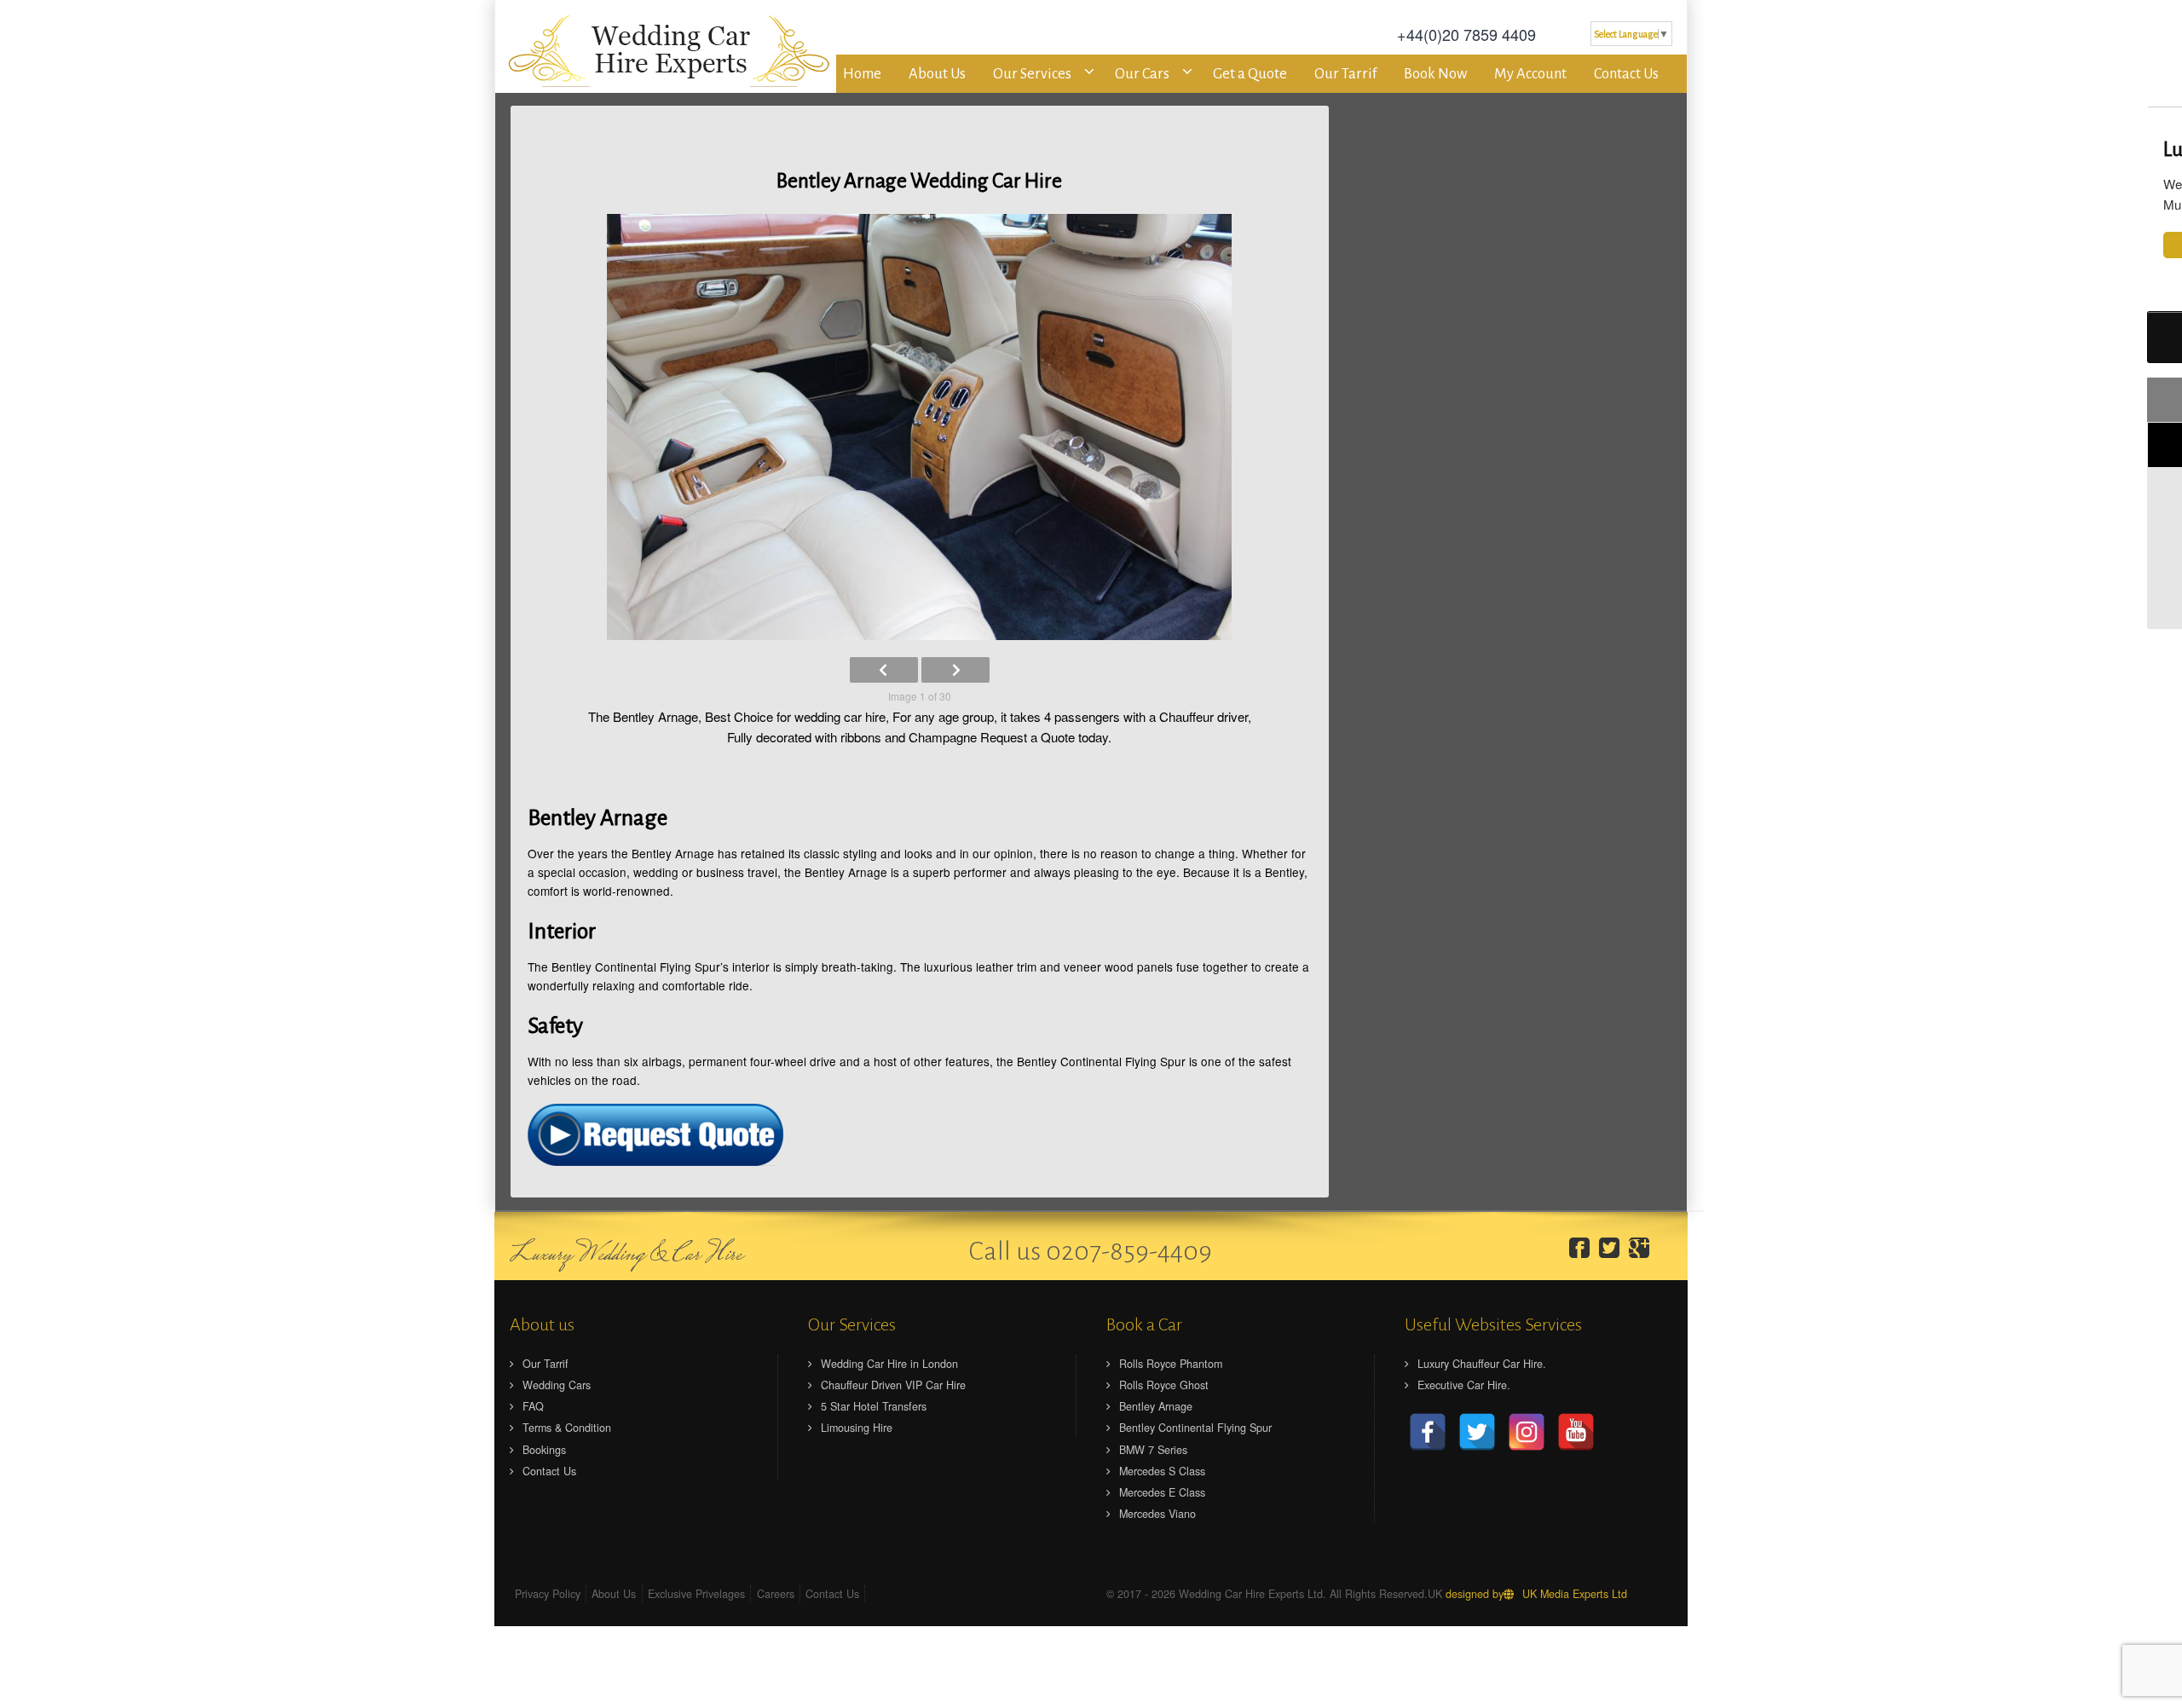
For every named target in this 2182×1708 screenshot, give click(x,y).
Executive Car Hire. (1464, 1385)
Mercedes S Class (1162, 1471)
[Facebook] (1583, 1248)
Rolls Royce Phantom (1171, 1364)
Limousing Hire (857, 1428)
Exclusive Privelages (696, 1594)
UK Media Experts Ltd (1575, 1594)
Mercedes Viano (1157, 1514)
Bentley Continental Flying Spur (1195, 1428)
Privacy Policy (548, 1594)
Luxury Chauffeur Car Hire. (1482, 1364)
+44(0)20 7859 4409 (1466, 34)
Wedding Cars (557, 1385)
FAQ (533, 1406)
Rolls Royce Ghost (1164, 1385)
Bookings (544, 1450)
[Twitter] (1613, 1248)
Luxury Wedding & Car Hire (626, 1255)
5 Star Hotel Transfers (874, 1406)
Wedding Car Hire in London (889, 1364)
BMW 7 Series (1153, 1450)
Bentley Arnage (1156, 1406)
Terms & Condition (567, 1428)
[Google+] (1643, 1248)
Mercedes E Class (1162, 1492)
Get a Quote (1250, 74)
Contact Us (1626, 74)
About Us (937, 74)
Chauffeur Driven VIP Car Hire (893, 1385)
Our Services (1032, 74)
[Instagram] (1527, 1432)
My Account (1530, 74)
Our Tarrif (1345, 74)
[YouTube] (1576, 1432)
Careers (776, 1594)
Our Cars (1142, 74)
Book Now (1435, 74)
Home (862, 74)
